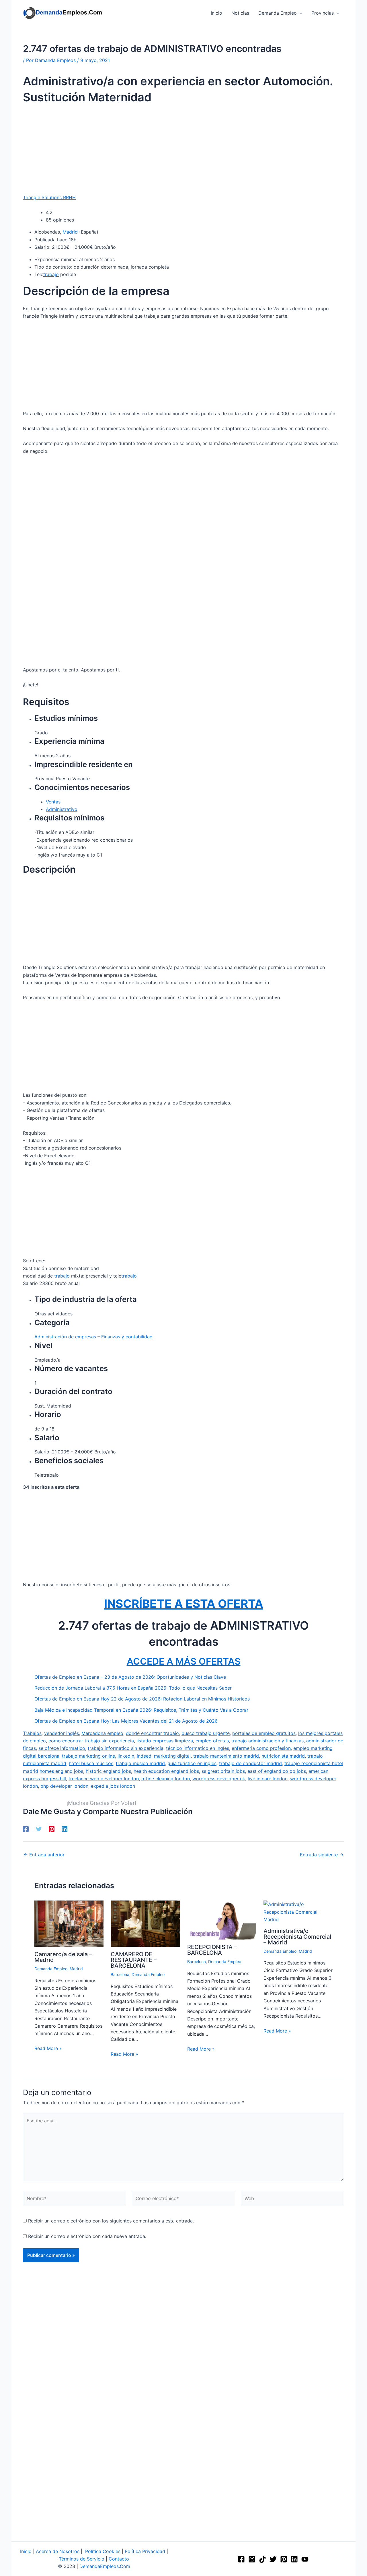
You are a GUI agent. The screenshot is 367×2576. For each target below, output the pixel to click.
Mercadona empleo (102, 1733)
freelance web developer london (104, 1779)
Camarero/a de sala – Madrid (63, 1957)
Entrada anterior (44, 1855)
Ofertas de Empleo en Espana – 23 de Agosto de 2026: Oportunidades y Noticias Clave (130, 1677)
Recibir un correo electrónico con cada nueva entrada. (87, 2236)
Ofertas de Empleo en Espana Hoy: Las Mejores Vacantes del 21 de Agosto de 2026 (126, 1721)
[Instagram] (252, 2559)
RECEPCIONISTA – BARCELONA (212, 1950)
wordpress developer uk (219, 1779)
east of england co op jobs (277, 1771)
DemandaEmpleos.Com (105, 2566)
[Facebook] (26, 1829)
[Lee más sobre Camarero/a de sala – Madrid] (69, 1923)
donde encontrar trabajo (152, 1733)
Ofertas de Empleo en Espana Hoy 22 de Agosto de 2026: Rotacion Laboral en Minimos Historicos (142, 1699)
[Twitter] (39, 1829)
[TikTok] (262, 2559)
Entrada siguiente (322, 1855)
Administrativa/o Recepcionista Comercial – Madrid (297, 1937)
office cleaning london (166, 1779)
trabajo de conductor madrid (250, 1763)
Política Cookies (103, 2551)
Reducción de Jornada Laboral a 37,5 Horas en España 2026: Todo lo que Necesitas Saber (133, 1688)
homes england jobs (61, 1771)
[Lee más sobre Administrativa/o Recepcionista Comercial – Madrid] (298, 1911)
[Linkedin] (65, 1829)
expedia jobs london (113, 1786)
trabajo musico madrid (140, 1763)
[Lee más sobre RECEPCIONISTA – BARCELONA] (222, 1920)
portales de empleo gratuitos (264, 1733)
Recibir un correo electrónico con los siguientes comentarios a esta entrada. (111, 2221)
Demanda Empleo (51, 1969)
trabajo (51, 274)
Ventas (53, 802)
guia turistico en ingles (192, 1763)
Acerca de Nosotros (58, 2551)
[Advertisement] (183, 151)
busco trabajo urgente (206, 1733)
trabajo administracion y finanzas (268, 1741)
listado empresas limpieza (165, 1741)
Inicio (26, 2551)
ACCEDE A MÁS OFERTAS (184, 1661)
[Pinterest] (52, 1829)
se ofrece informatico (62, 1748)
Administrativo (62, 809)
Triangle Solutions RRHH (49, 197)
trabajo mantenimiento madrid (226, 1756)
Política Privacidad (145, 2551)
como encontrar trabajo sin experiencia (91, 1741)
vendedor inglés (62, 1733)
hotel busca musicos (91, 1763)
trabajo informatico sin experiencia (126, 1748)
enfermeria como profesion (261, 1748)
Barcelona (120, 1974)
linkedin (126, 1756)
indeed (144, 1756)
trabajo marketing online (88, 1756)
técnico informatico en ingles (198, 1748)
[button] (300, 13)
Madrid (70, 232)
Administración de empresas (65, 1337)
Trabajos (32, 1733)
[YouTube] (305, 2559)
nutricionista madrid (283, 1756)
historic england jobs (108, 1771)
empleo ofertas (212, 1741)
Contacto (119, 2559)
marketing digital (172, 1756)
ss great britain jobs (223, 1771)
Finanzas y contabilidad (127, 1337)
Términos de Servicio (82, 2559)
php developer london (64, 1786)
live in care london (268, 1779)
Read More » (48, 2048)
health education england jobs (166, 1771)
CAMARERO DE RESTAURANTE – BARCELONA (134, 1960)
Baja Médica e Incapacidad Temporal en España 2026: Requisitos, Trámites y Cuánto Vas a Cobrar (141, 1710)
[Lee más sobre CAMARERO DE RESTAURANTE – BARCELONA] (145, 1923)
